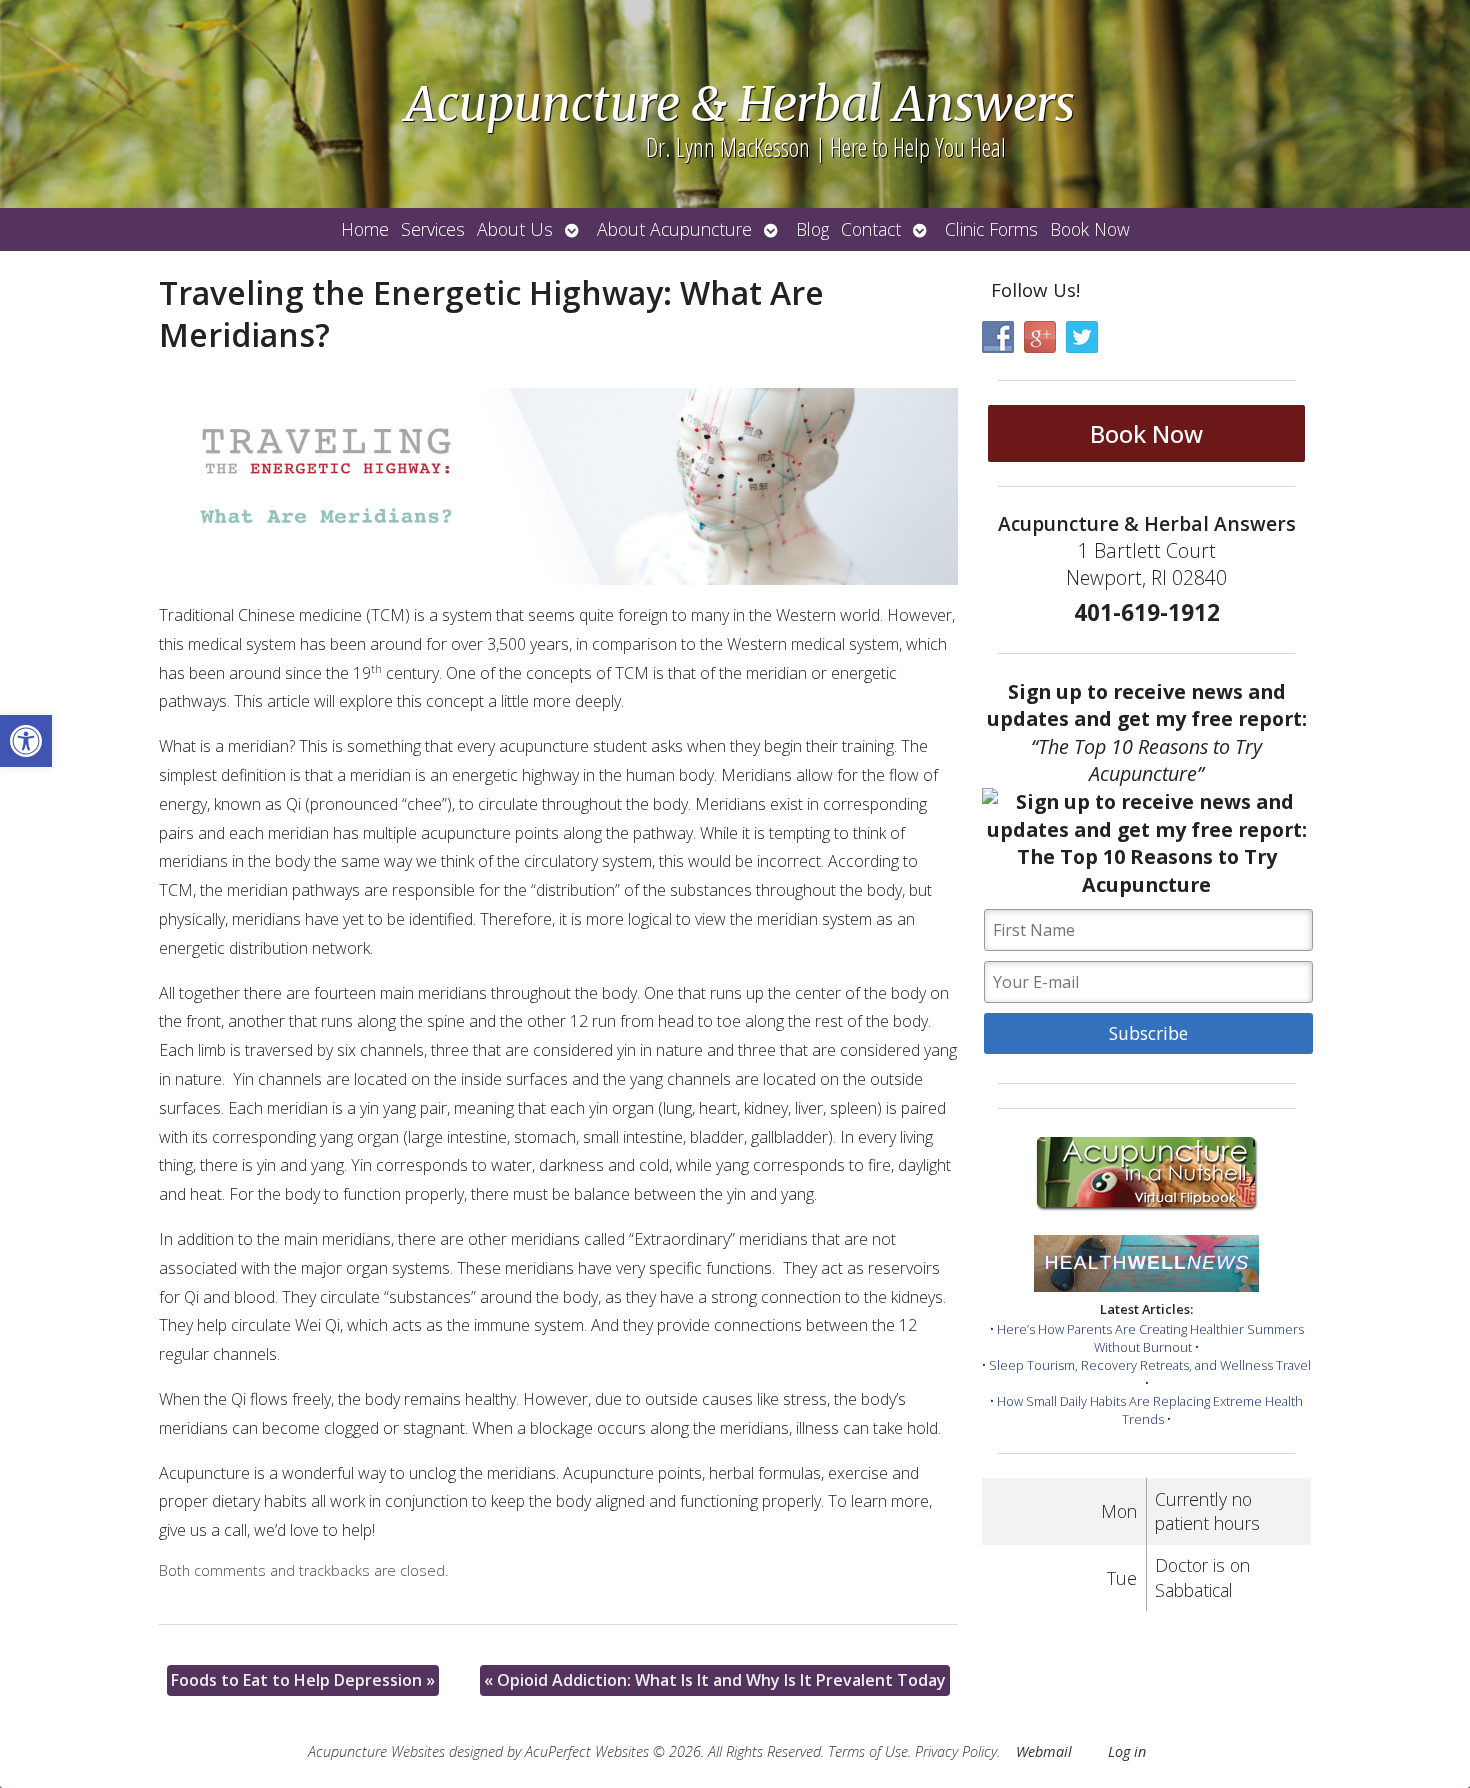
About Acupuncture (674, 229)
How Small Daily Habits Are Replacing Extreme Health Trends (1150, 1410)
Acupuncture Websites (376, 1751)
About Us (515, 229)
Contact (871, 229)
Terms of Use (868, 1751)
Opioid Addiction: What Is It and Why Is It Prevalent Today (715, 1680)
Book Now (1090, 229)
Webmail (1044, 1751)
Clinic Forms (991, 229)
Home (365, 229)
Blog (812, 229)
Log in (1127, 1751)
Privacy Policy (956, 1751)
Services (433, 229)
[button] (26, 741)
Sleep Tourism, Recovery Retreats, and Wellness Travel (1150, 1365)
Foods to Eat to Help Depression (303, 1680)
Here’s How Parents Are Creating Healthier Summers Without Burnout (1150, 1338)
